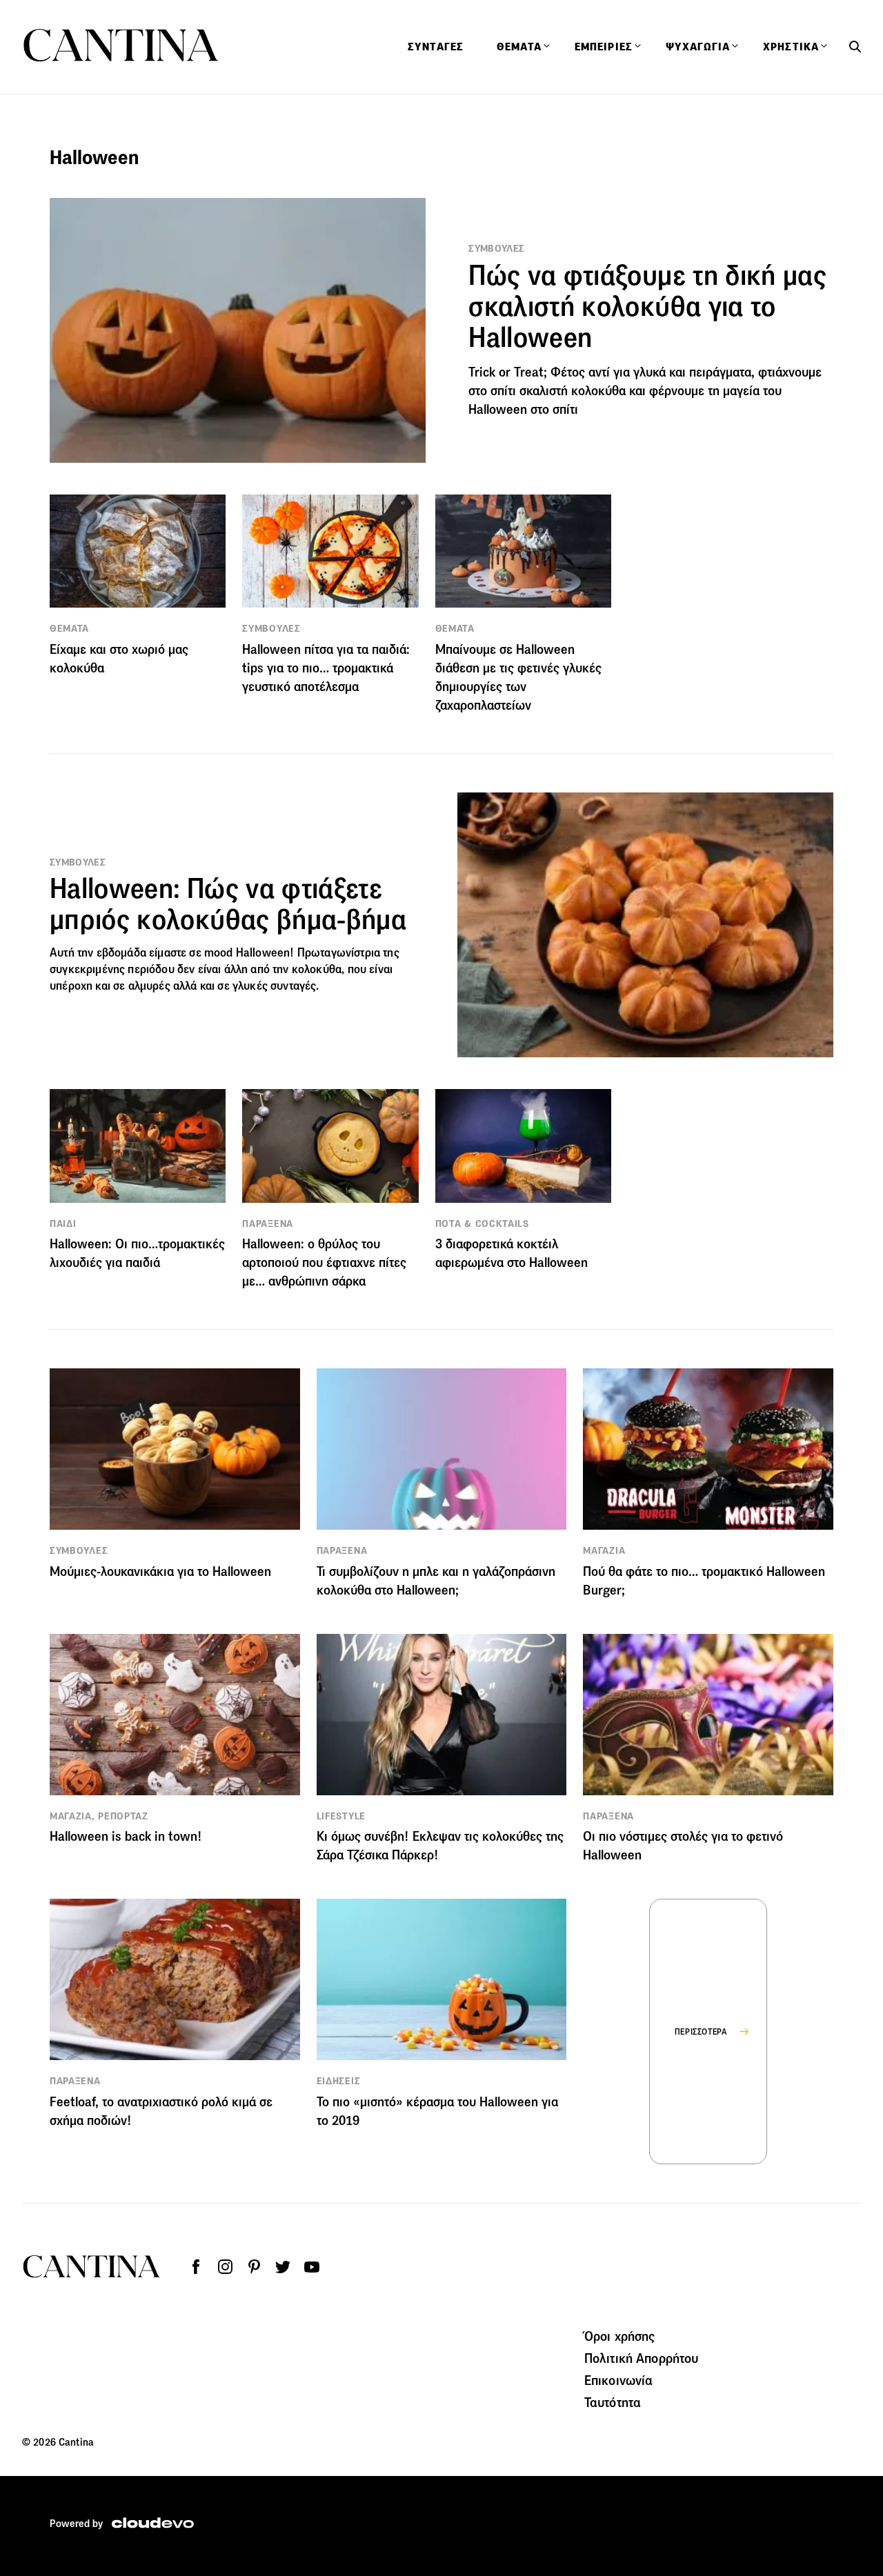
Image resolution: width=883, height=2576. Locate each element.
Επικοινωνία (619, 2380)
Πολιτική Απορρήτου (642, 2358)
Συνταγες (436, 47)
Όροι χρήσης (620, 2336)
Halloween (263, 953)
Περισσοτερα (701, 2031)
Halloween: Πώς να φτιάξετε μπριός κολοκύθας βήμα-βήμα (228, 904)
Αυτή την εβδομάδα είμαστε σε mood (143, 953)
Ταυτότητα (613, 2402)
